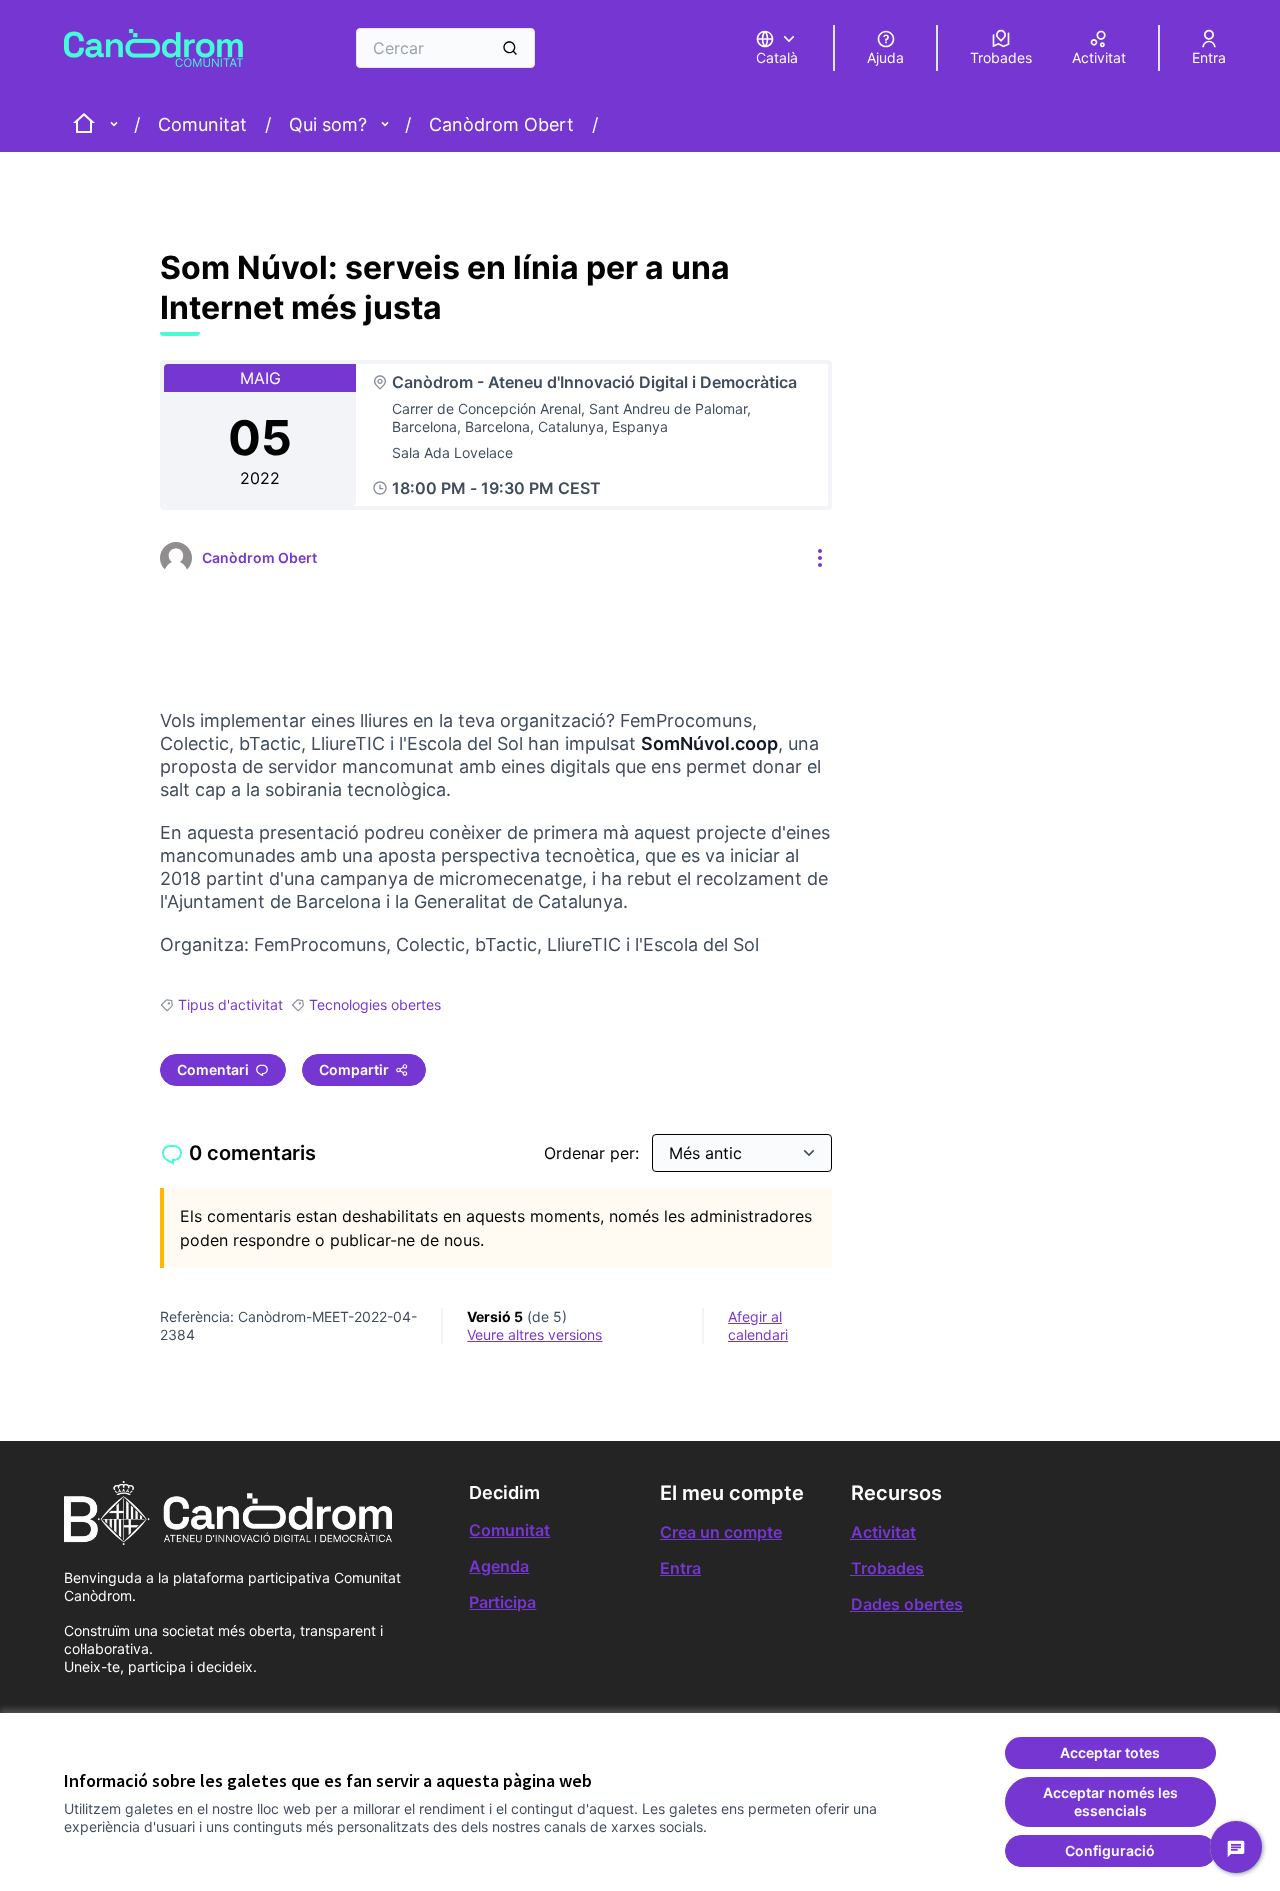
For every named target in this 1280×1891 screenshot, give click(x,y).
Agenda (499, 1566)
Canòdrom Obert (501, 124)
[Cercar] (510, 48)
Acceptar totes (1110, 1752)
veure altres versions (534, 1334)
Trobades (887, 1568)
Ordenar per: (594, 1153)
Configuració (1110, 1850)
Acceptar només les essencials (1110, 1801)
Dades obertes (907, 1604)
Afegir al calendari (758, 1325)
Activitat (883, 1532)
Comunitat (202, 124)
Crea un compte (721, 1532)
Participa (502, 1602)
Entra (680, 1568)
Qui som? (328, 124)
